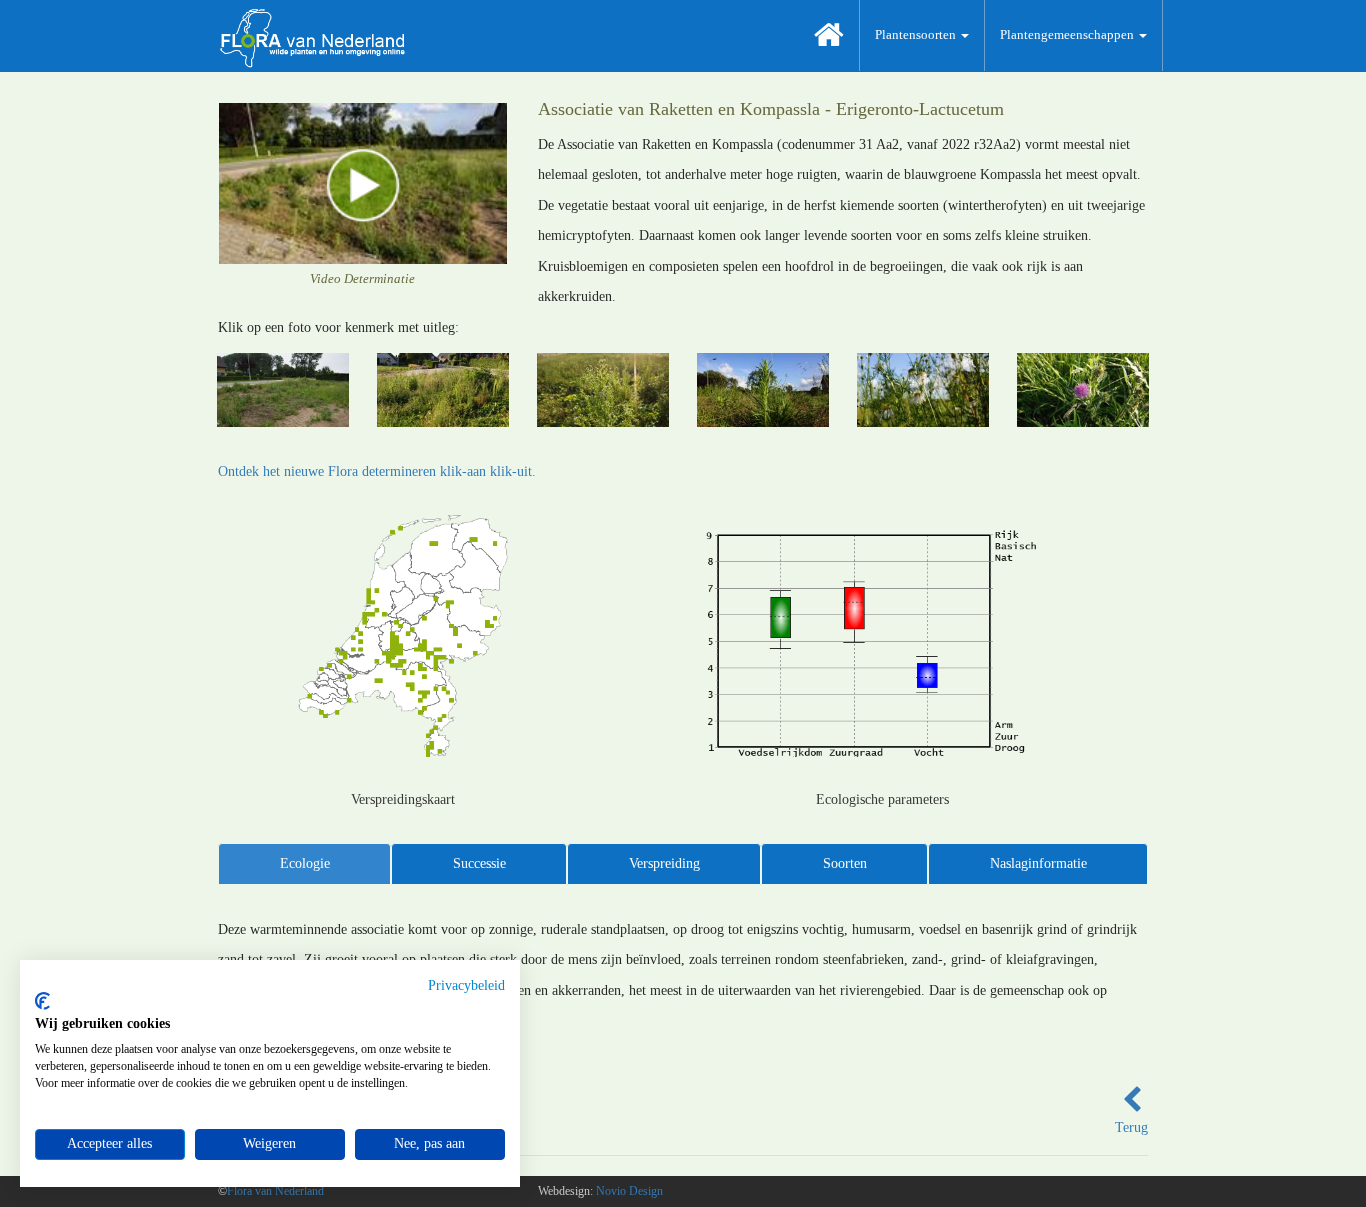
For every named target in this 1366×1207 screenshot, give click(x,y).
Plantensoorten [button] (917, 34)
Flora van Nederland (275, 1191)
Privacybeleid (466, 985)
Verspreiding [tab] (664, 863)
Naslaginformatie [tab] (1038, 863)
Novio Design (629, 1191)
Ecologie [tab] (305, 863)
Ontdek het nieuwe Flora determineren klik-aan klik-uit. (377, 471)
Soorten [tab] (845, 863)
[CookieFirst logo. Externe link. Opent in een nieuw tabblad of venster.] (42, 1001)
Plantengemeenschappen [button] (1068, 34)
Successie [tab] (479, 863)
